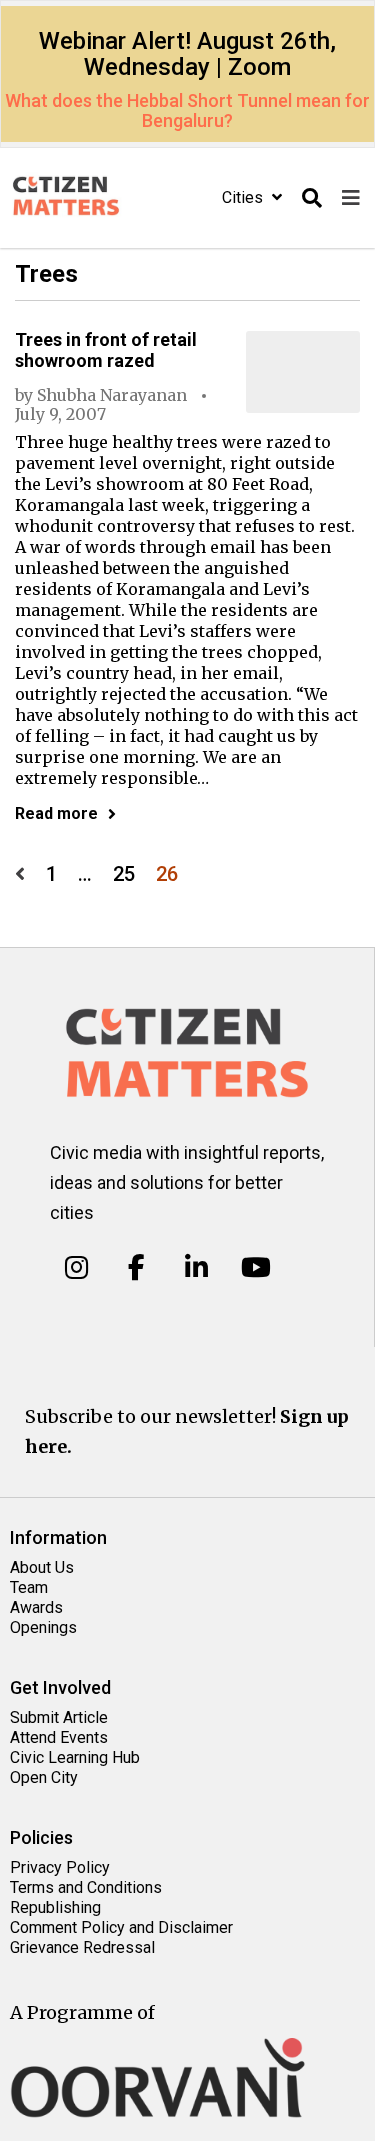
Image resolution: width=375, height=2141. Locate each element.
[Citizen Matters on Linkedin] (196, 1268)
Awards (36, 1607)
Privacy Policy (60, 1867)
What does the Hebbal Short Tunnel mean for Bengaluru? (187, 110)
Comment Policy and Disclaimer (121, 1927)
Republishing (55, 1907)
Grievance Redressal (82, 1947)
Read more (56, 813)
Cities (244, 197)
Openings (43, 1627)
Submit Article (59, 1717)
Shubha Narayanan (112, 395)
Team (29, 1587)
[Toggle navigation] (351, 198)
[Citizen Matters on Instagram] (76, 1268)
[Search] (312, 198)
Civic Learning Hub (75, 1757)
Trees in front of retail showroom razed (106, 350)
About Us (42, 1567)
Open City (44, 1777)
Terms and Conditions (86, 1887)
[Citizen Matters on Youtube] (255, 1268)
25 (124, 874)
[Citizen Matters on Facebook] (136, 1268)
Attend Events (59, 1737)
